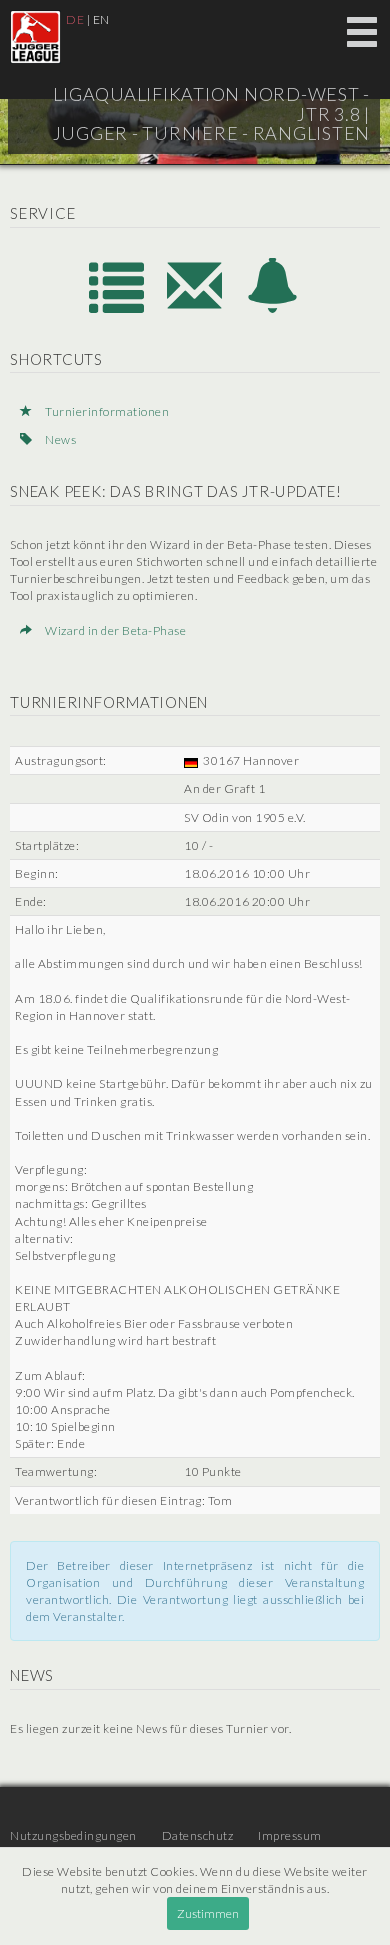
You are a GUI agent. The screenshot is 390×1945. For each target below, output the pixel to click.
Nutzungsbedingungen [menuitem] (73, 1835)
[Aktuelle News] (273, 307)
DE (75, 19)
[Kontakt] (196, 307)
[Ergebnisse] (118, 307)
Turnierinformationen (106, 411)
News (59, 439)
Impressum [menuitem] (290, 1835)
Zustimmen (208, 1913)
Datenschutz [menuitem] (198, 1835)
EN (101, 19)
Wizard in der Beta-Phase (114, 630)
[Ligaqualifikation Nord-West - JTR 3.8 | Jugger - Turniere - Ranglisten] (35, 37)
